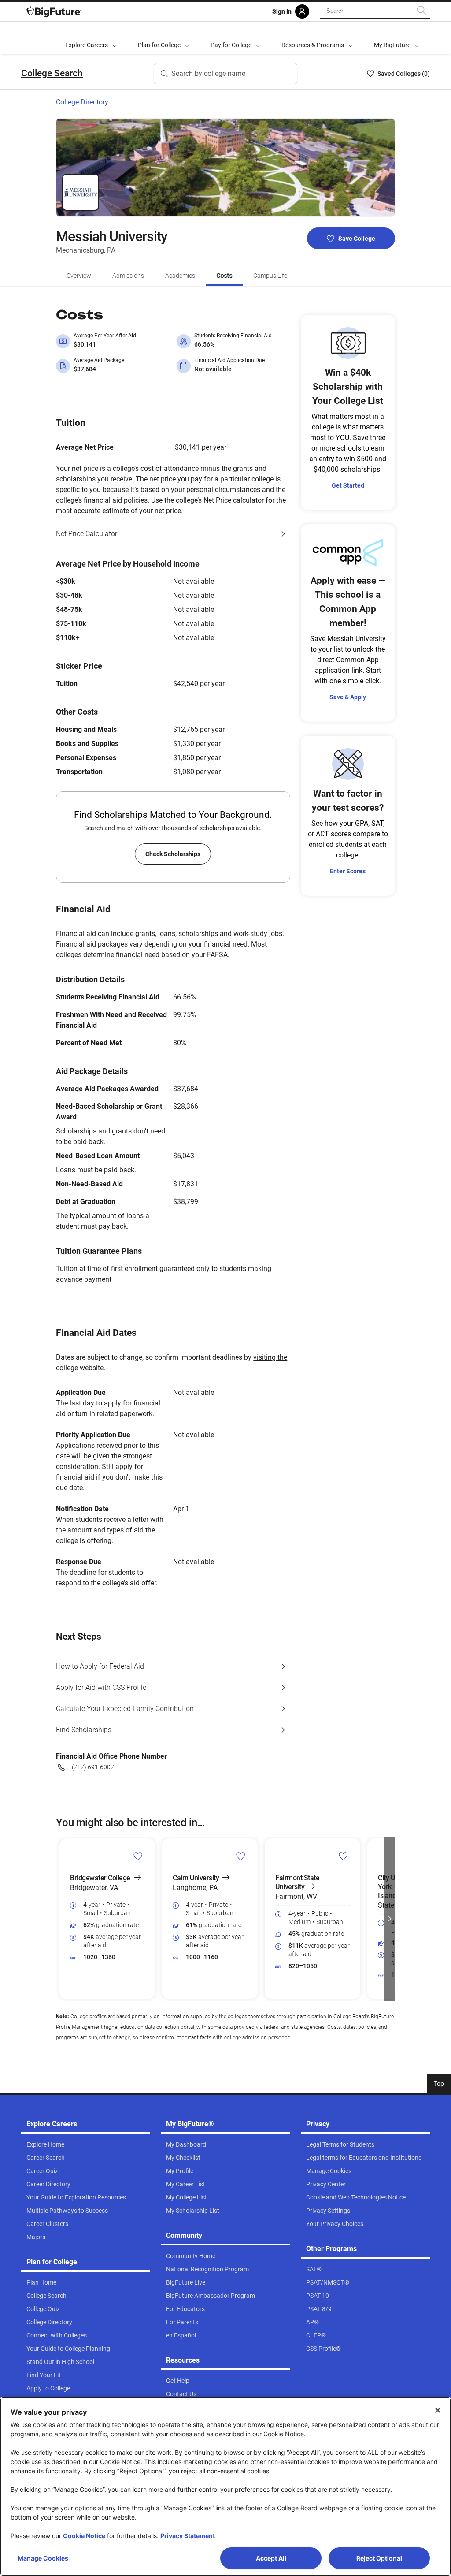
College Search (52, 73)
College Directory (82, 102)
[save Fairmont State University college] (343, 1856)
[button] (61, 1919)
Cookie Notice (84, 2536)
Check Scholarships (173, 854)
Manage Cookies (43, 2558)
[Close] (438, 2410)
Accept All (271, 2558)
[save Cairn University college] (241, 1856)
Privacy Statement (188, 2536)
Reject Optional (379, 2558)
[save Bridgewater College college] (138, 1856)
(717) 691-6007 (93, 1767)
